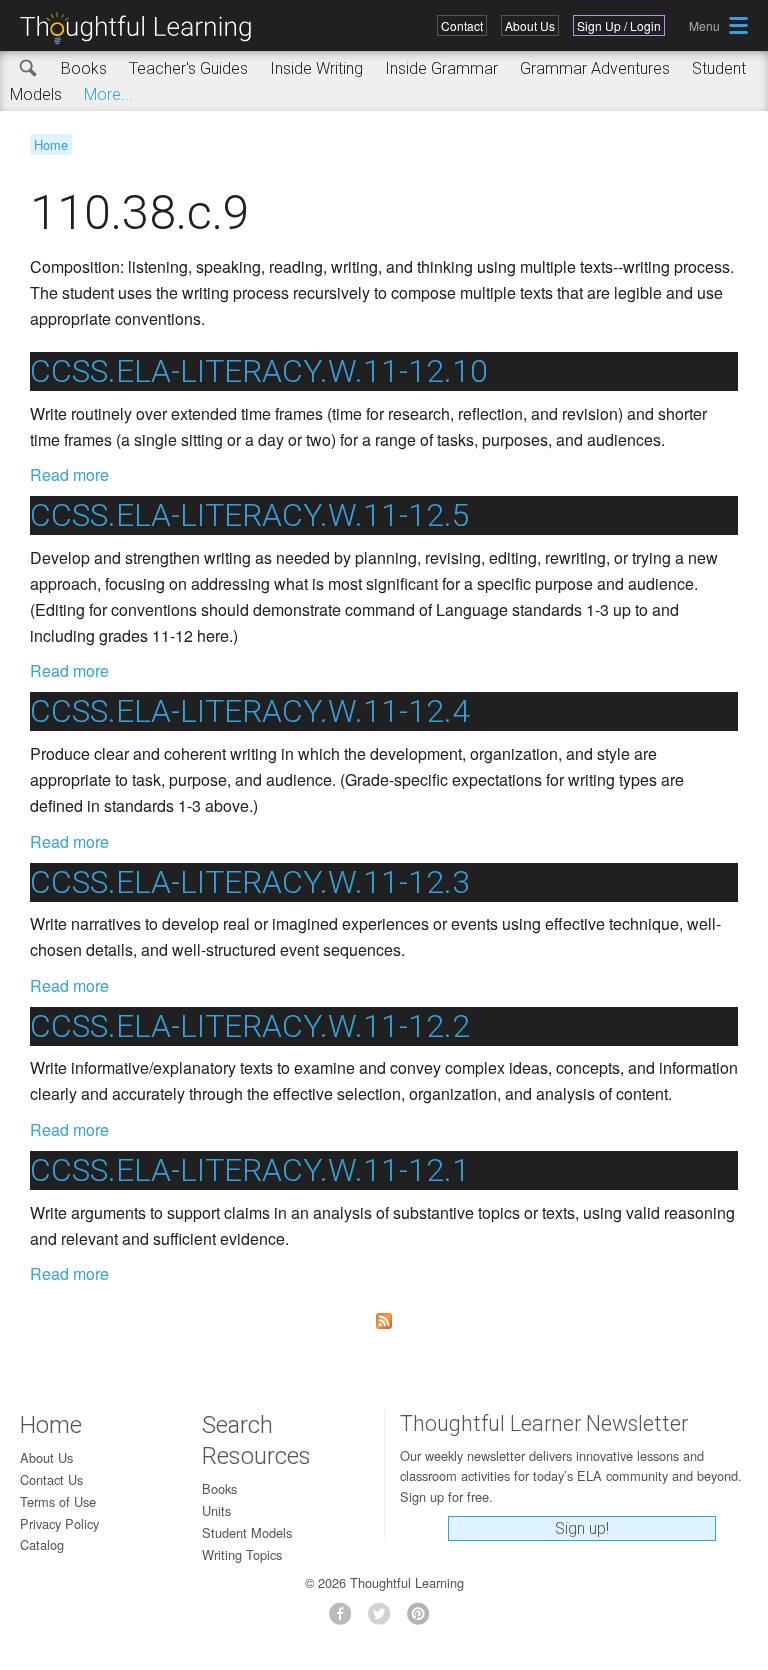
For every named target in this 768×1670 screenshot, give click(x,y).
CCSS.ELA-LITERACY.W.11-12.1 (250, 1170)
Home (51, 144)
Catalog (42, 1544)
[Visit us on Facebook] (345, 1619)
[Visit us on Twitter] (384, 1619)
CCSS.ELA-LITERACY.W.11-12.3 (250, 882)
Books (84, 68)
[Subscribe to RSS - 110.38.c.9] (384, 1321)
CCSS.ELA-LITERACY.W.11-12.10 (259, 371)
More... (108, 94)
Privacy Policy (59, 1523)
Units (216, 1510)
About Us (530, 25)
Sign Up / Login (619, 25)
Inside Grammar (441, 68)
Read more (69, 474)
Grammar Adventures (595, 68)
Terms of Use (58, 1501)
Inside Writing (316, 68)
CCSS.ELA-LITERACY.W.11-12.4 (250, 711)
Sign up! (582, 1528)
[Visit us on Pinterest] (423, 1619)
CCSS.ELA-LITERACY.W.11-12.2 (250, 1026)
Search (29, 69)
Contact (462, 25)
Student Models (247, 1532)
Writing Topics (242, 1554)
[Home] (143, 28)
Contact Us (51, 1479)
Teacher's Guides (188, 68)
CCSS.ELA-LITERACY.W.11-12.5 (250, 515)
